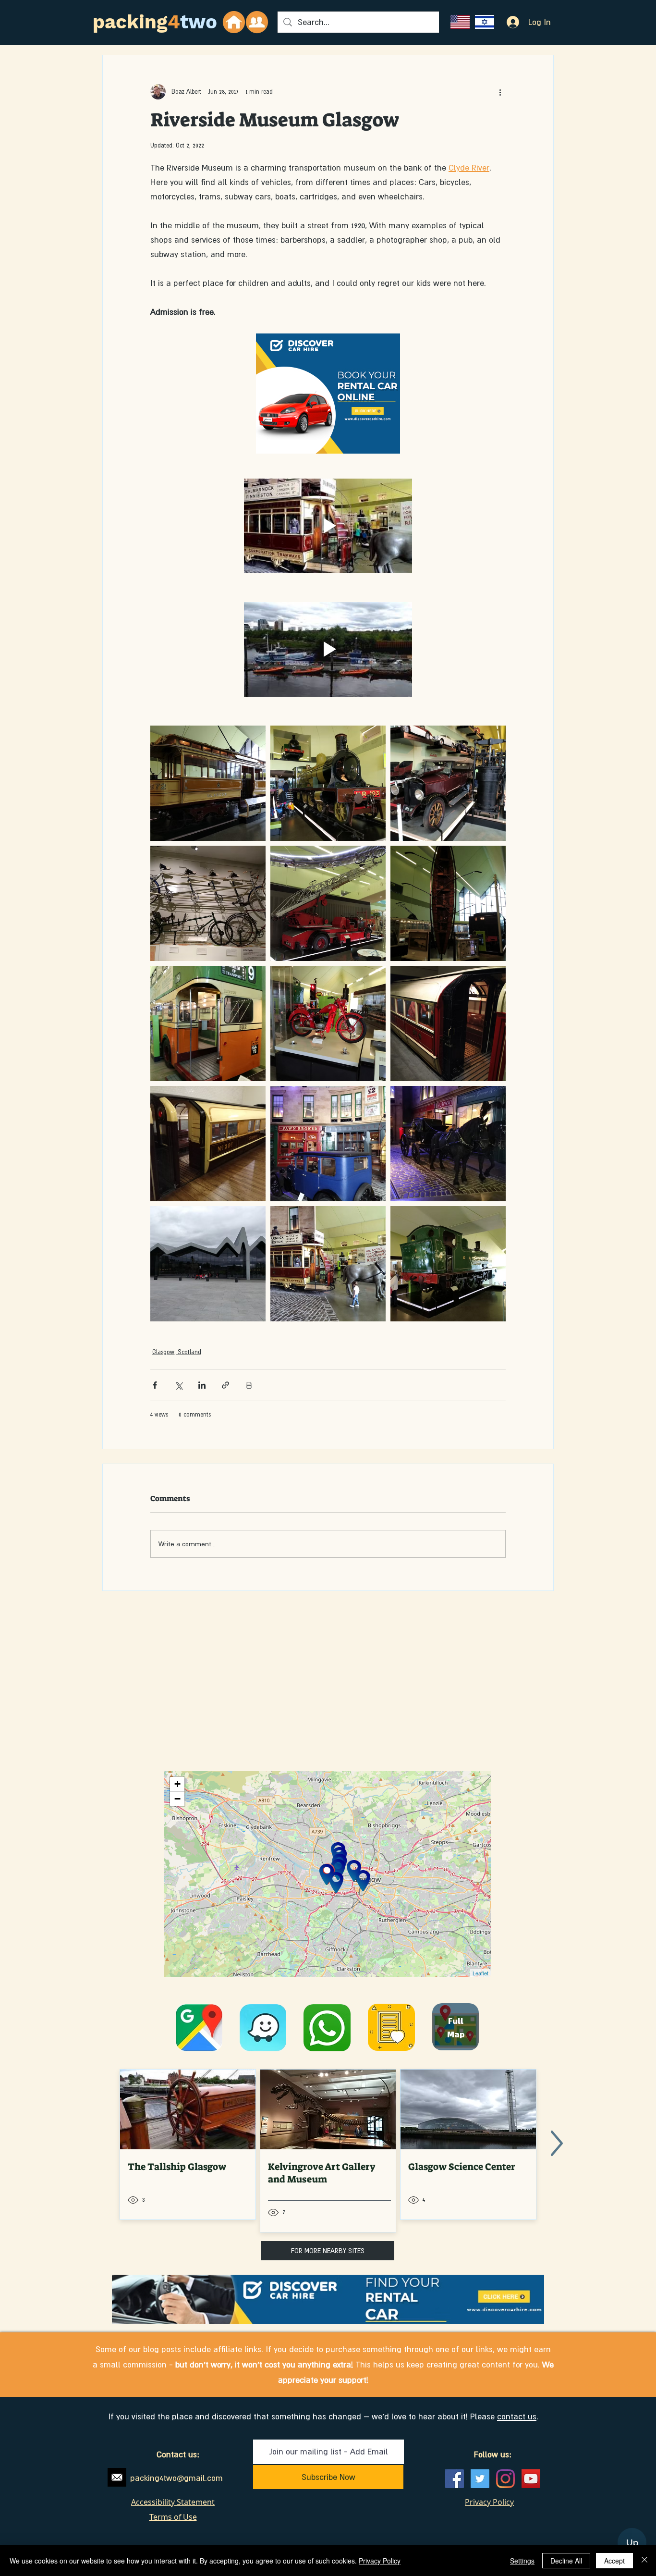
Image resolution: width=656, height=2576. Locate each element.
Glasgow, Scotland (177, 1352)
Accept (614, 2561)
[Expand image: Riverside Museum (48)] (448, 903)
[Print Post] (249, 1385)
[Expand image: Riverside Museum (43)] (448, 1264)
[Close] (644, 2561)
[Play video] (328, 526)
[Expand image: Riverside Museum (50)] (208, 1264)
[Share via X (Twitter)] (178, 1385)
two (199, 22)
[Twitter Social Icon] (480, 2479)
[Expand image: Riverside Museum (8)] (448, 783)
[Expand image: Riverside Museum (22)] (328, 1144)
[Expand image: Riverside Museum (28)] (208, 1144)
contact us (517, 2416)
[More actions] (500, 92)
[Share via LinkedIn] (202, 1385)
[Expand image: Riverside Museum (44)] (328, 1023)
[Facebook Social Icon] (455, 2479)
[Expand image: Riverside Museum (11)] (208, 1023)
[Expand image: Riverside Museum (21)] (328, 1264)
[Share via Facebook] (155, 1385)
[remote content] (328, 399)
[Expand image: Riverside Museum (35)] (448, 1023)
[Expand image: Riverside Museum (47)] (328, 783)
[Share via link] (225, 1385)
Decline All (566, 2561)
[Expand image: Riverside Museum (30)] (448, 1144)
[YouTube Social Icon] (531, 2479)
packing (130, 22)
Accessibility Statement (173, 2502)
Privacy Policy (380, 2561)
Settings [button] (522, 2561)
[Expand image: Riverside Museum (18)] (208, 783)
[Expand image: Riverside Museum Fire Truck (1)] (328, 903)
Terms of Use (173, 2517)
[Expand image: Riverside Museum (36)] (208, 903)
